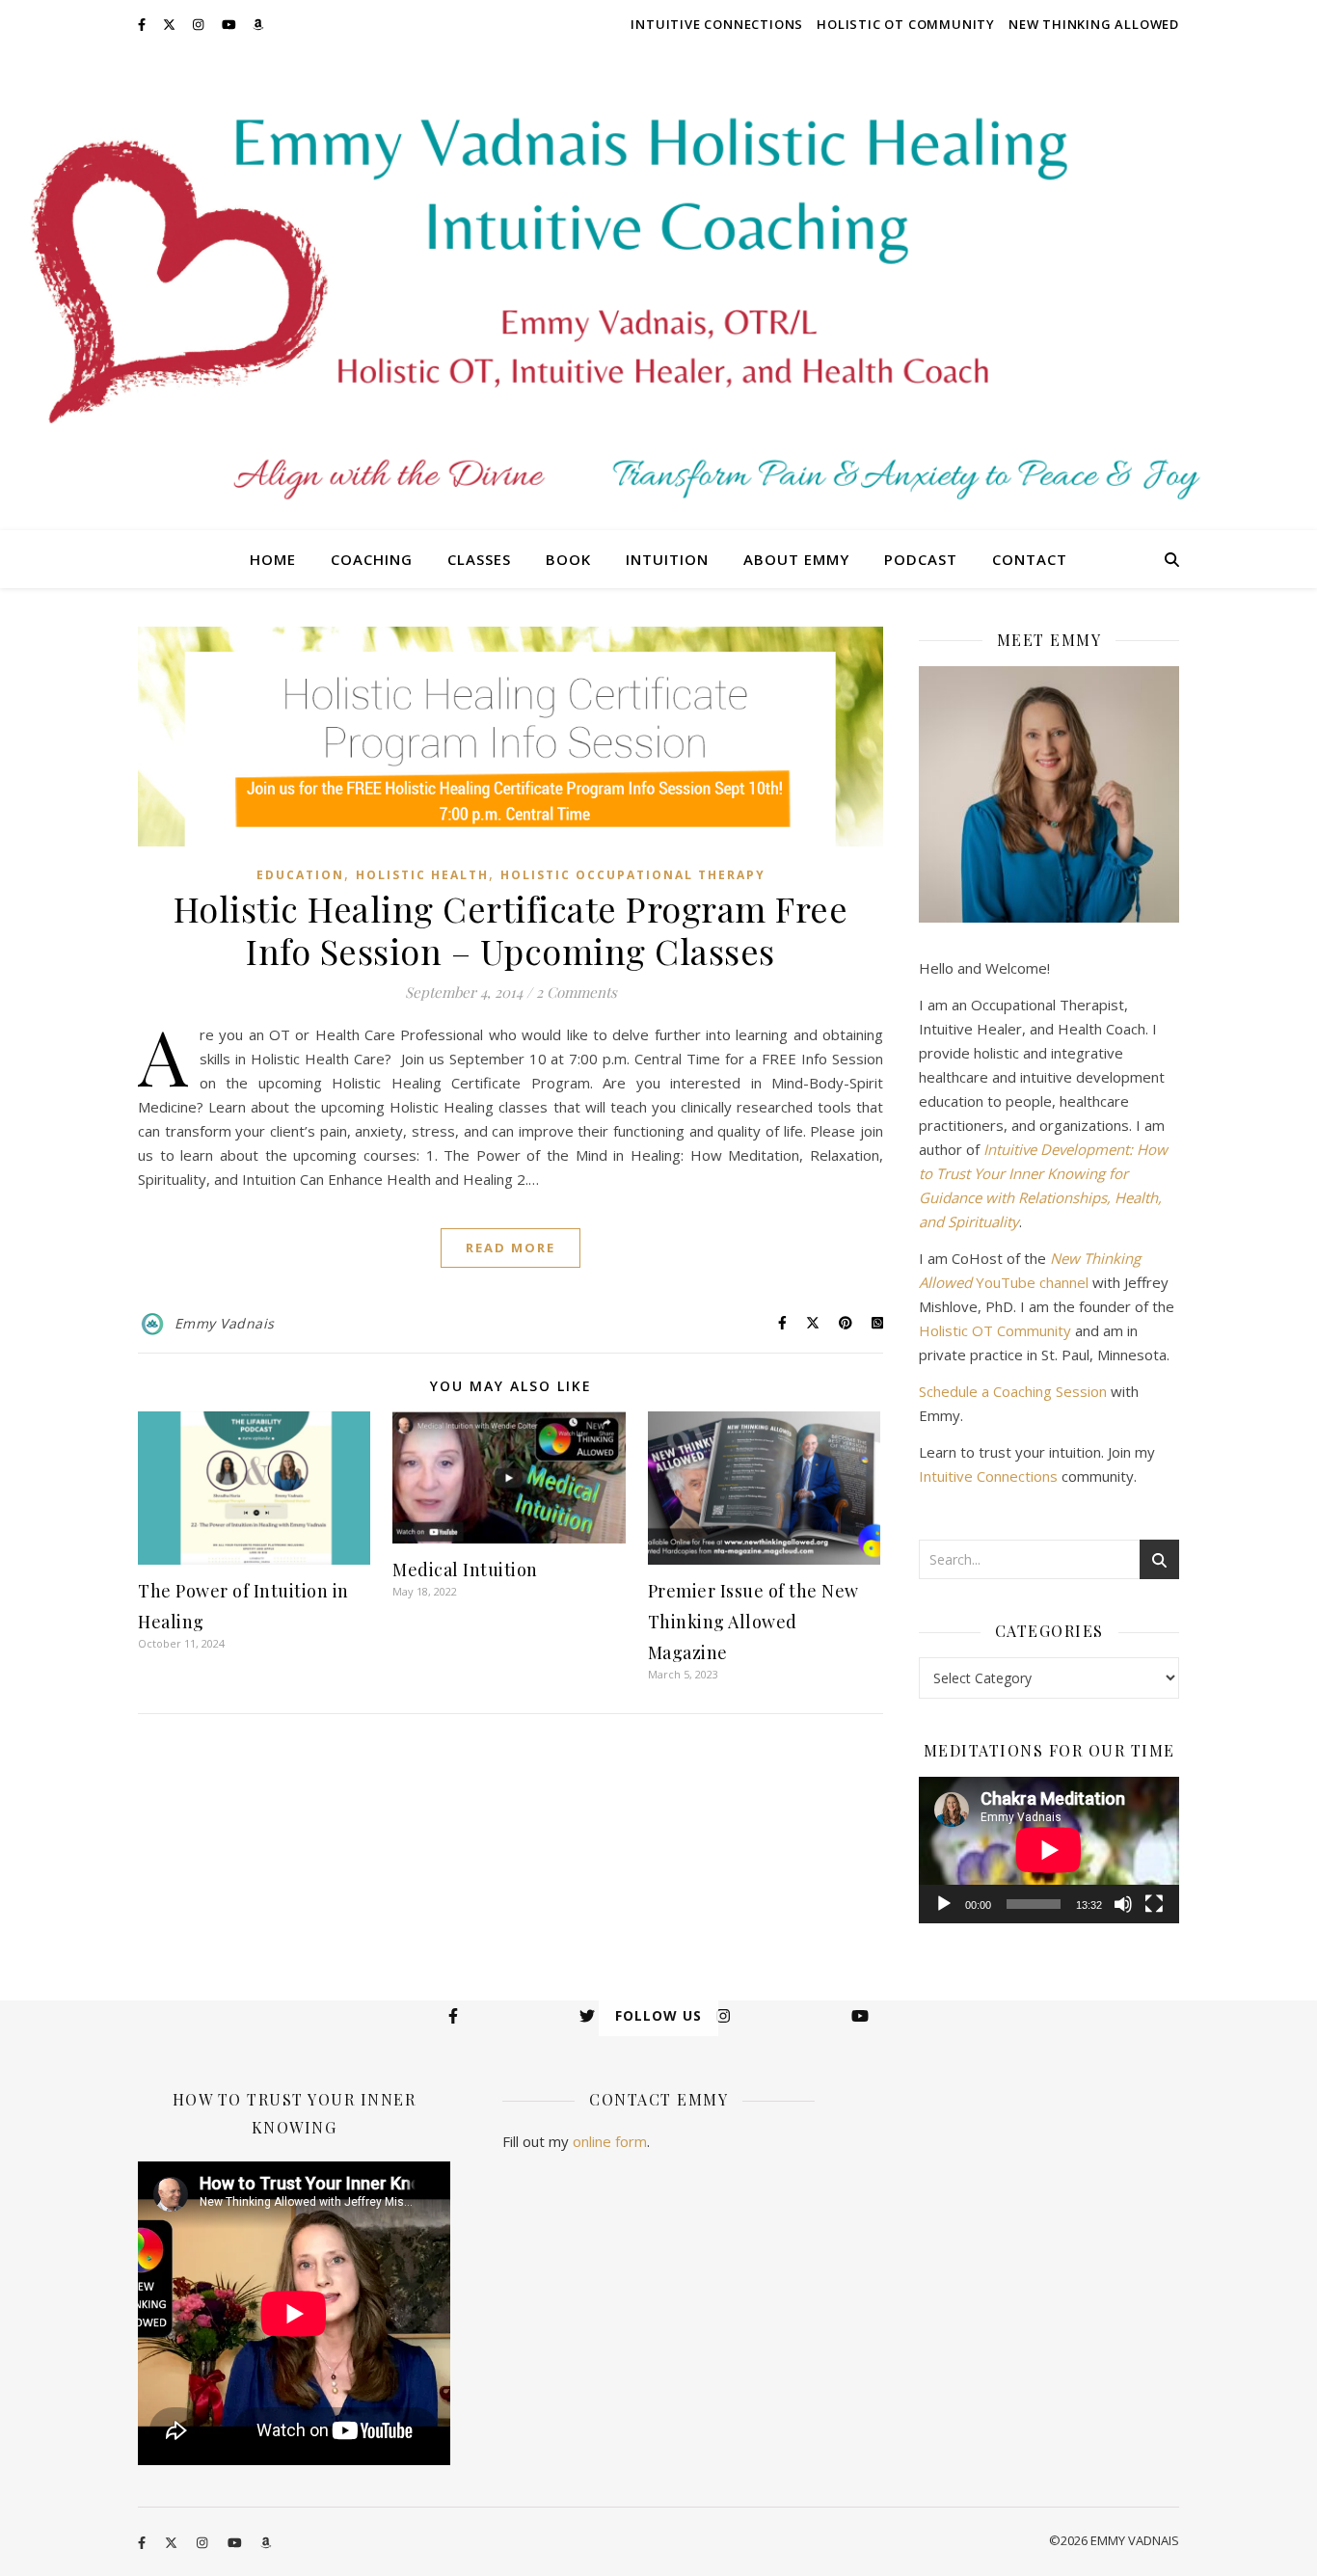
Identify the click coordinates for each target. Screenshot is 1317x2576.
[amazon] (258, 24)
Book (568, 559)
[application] (1049, 1850)
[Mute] (1123, 1904)
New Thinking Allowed (1094, 24)
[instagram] (200, 24)
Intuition (667, 559)
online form (610, 2141)
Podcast (921, 559)
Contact (1030, 559)
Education (300, 875)
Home (273, 559)
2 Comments (577, 992)
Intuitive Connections (717, 24)
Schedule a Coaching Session (1013, 1391)
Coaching (372, 559)
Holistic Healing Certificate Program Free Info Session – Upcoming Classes (511, 929)
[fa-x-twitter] (171, 24)
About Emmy (796, 559)
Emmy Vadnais (225, 1323)
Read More (511, 1248)
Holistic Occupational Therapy (633, 875)
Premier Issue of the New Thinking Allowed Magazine (753, 1622)
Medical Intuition (465, 1570)
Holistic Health (422, 875)
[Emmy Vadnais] (658, 289)
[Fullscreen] (1154, 1904)
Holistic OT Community (906, 24)
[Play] (944, 1904)
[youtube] (230, 24)
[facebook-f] (143, 24)
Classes (479, 559)
